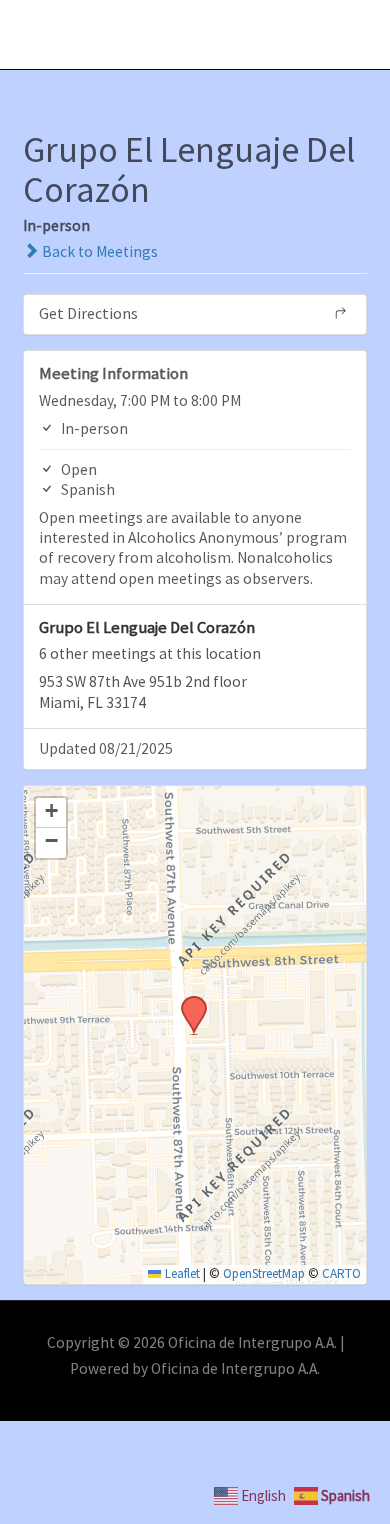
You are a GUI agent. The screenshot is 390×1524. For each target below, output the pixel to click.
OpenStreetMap (264, 1273)
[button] (187, 1002)
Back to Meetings (98, 251)
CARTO (341, 1273)
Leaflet (180, 1273)
